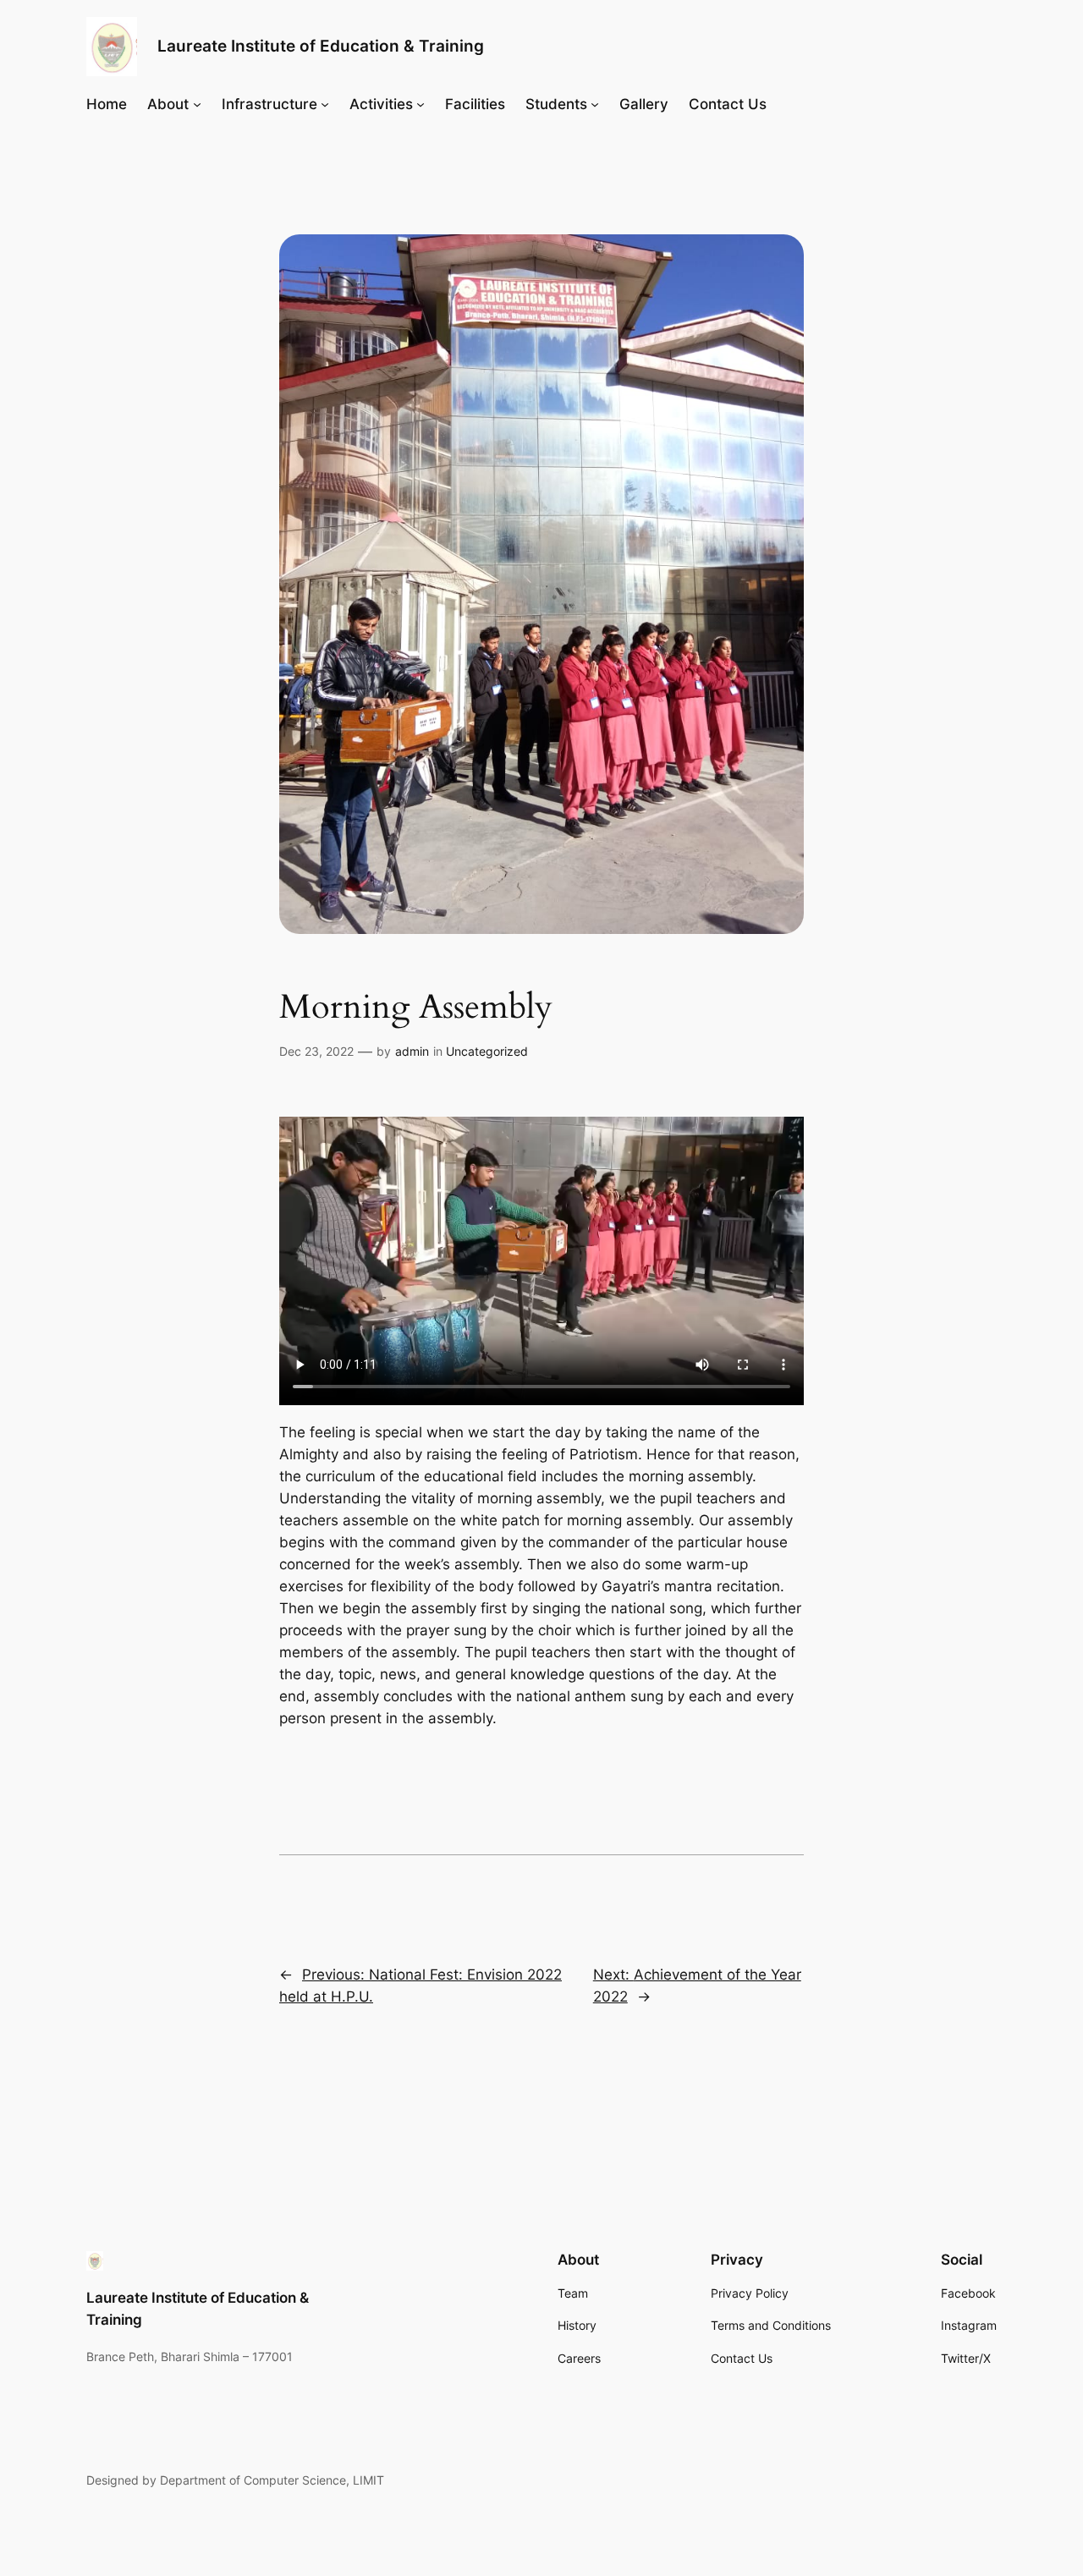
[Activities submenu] (421, 103)
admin (412, 1051)
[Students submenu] (595, 103)
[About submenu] (197, 103)
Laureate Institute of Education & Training (321, 46)
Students (556, 104)
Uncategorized (487, 1051)
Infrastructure (269, 104)
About (168, 104)
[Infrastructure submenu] (325, 103)
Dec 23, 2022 (316, 1051)
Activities (381, 104)
